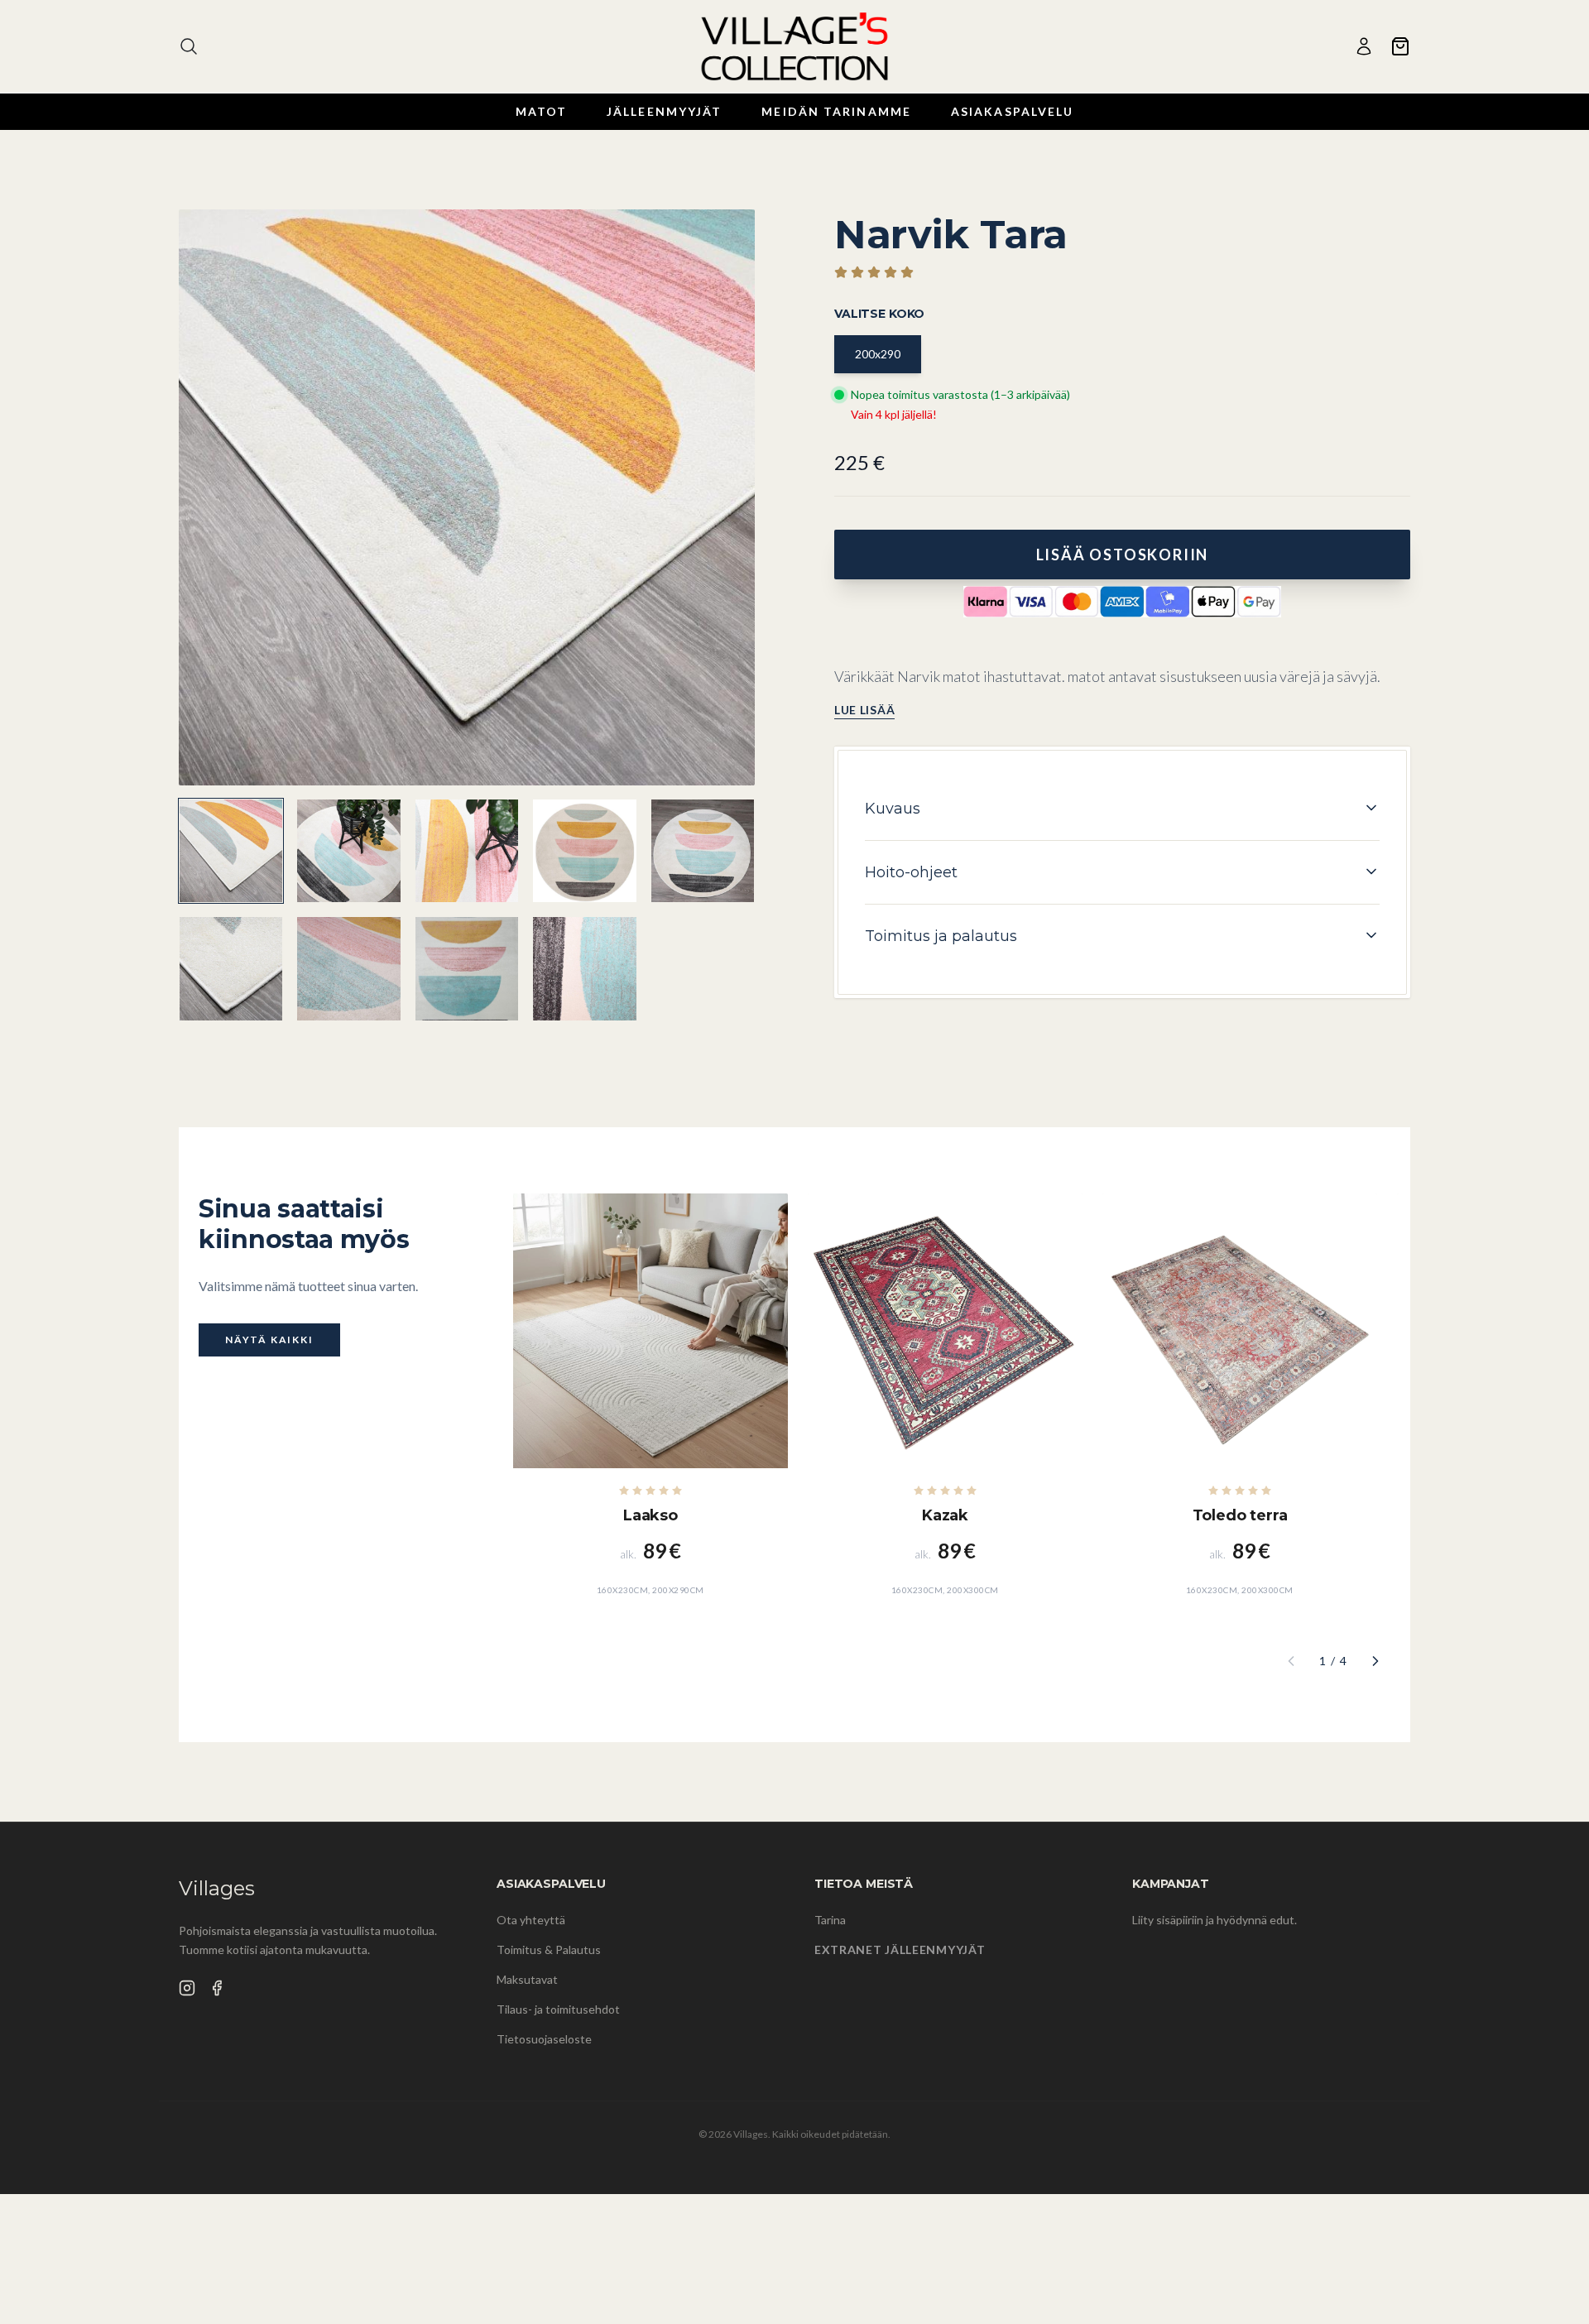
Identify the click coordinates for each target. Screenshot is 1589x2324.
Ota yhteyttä (531, 1920)
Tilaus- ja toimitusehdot (558, 2009)
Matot (542, 111)
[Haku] (189, 46)
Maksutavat (527, 1979)
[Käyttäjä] (1364, 46)
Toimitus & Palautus (549, 1949)
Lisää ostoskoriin (1123, 555)
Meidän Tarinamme (836, 111)
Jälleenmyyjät (664, 111)
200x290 (878, 354)
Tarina (830, 1920)
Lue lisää (864, 709)
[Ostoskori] (1400, 46)
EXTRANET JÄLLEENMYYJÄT (900, 1949)
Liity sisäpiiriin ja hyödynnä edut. (1215, 1920)
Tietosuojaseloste (544, 2039)
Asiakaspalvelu (1012, 111)
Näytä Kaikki (269, 1340)
